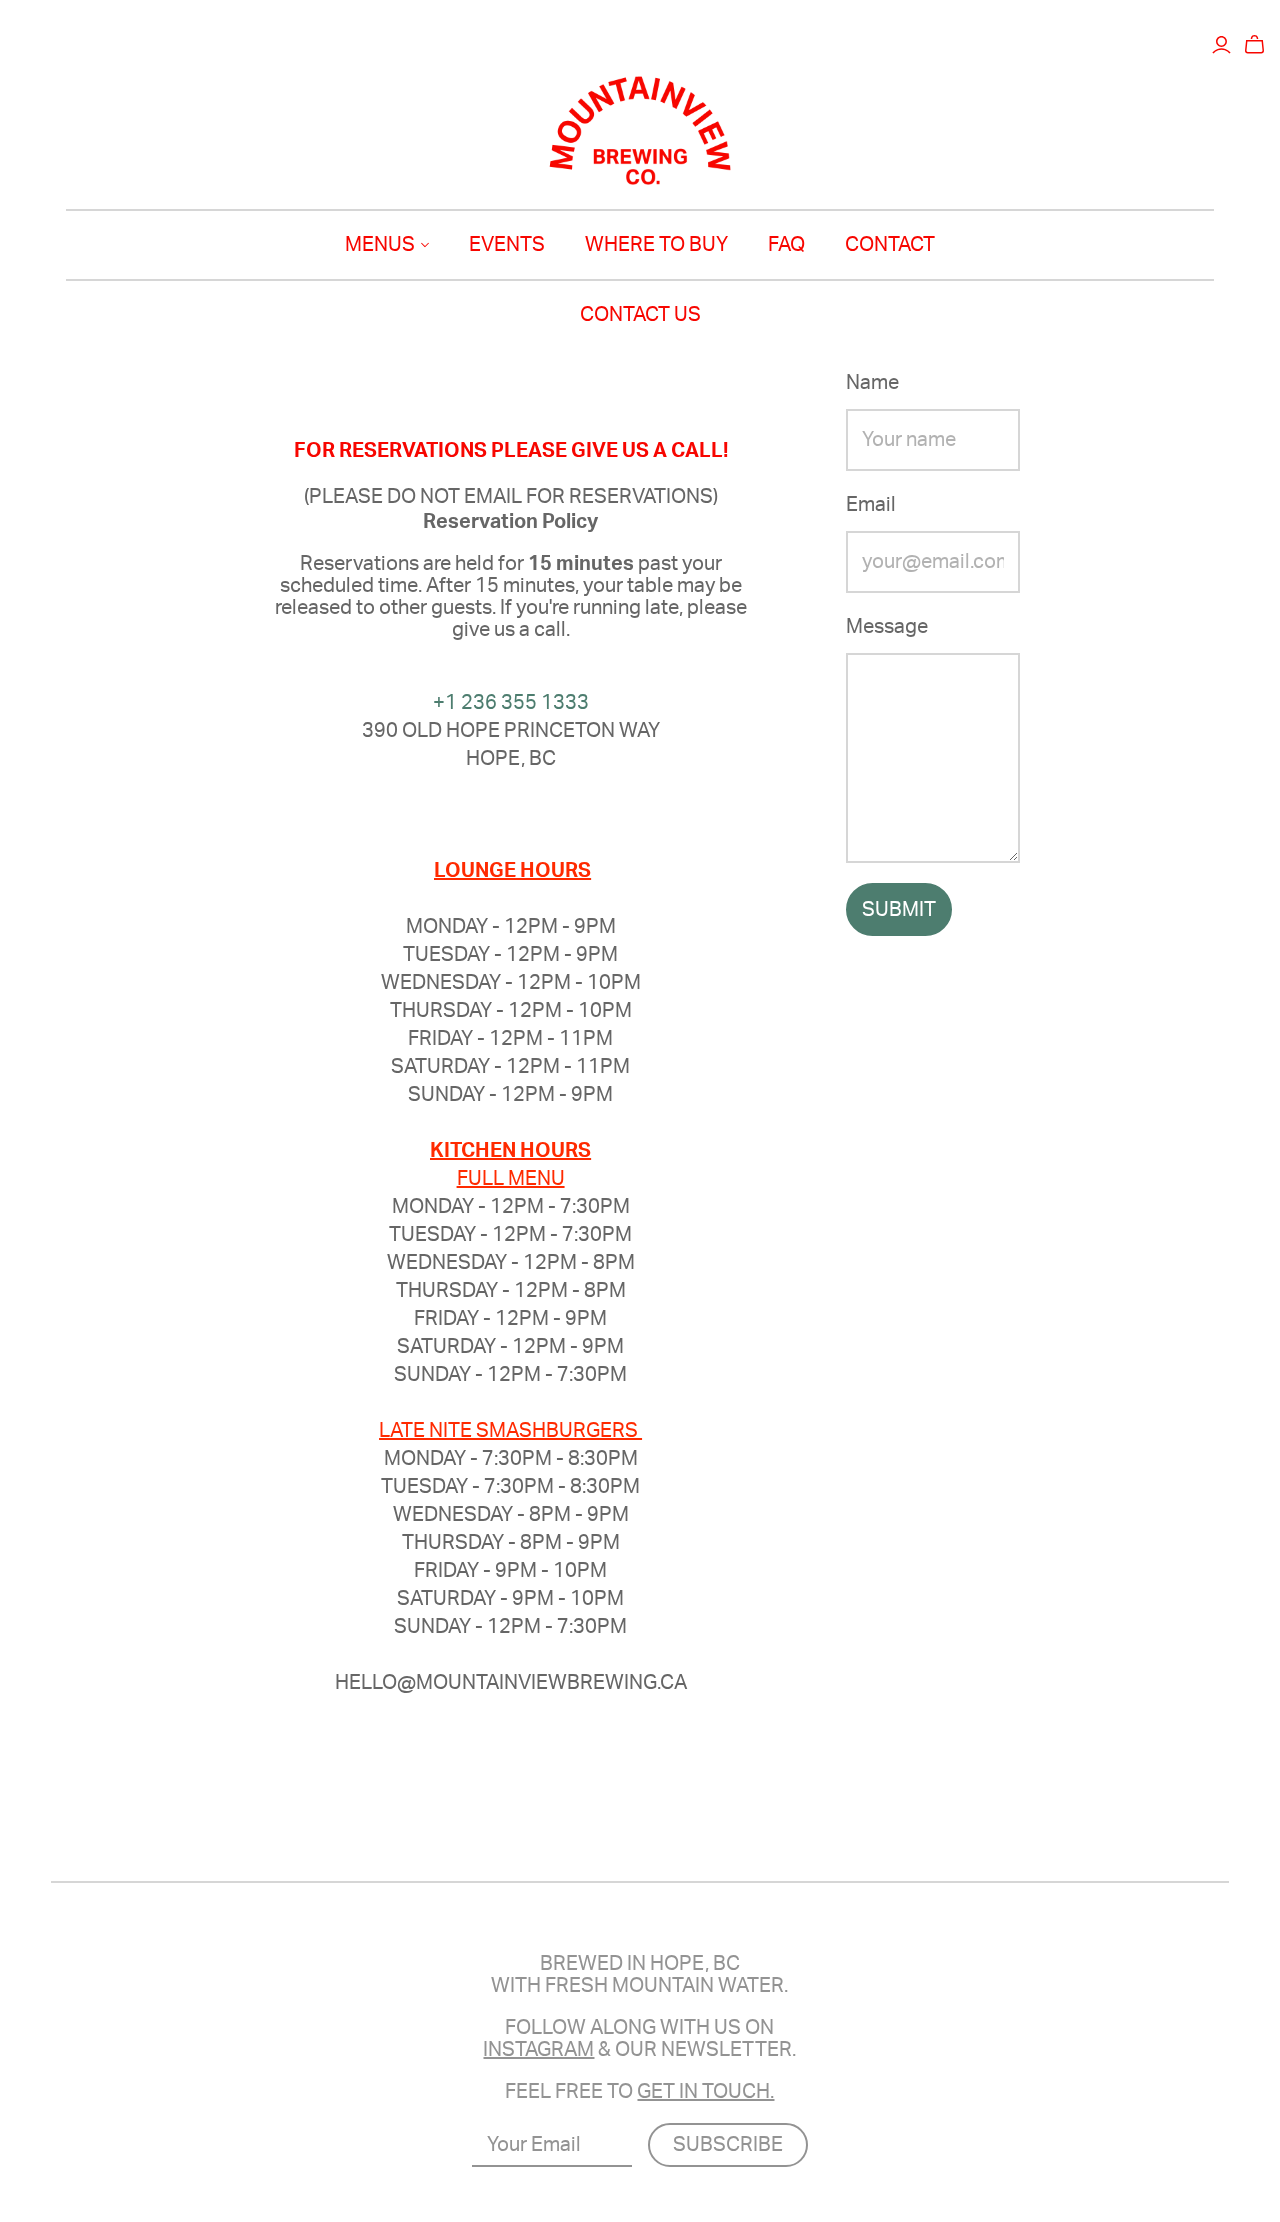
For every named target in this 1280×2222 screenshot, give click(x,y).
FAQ (786, 245)
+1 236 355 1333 (511, 703)
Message (887, 627)
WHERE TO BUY (656, 245)
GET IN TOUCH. (705, 2092)
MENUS (380, 245)
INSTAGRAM (538, 2050)
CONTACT (890, 245)
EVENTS (507, 245)
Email (871, 505)
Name (872, 383)
